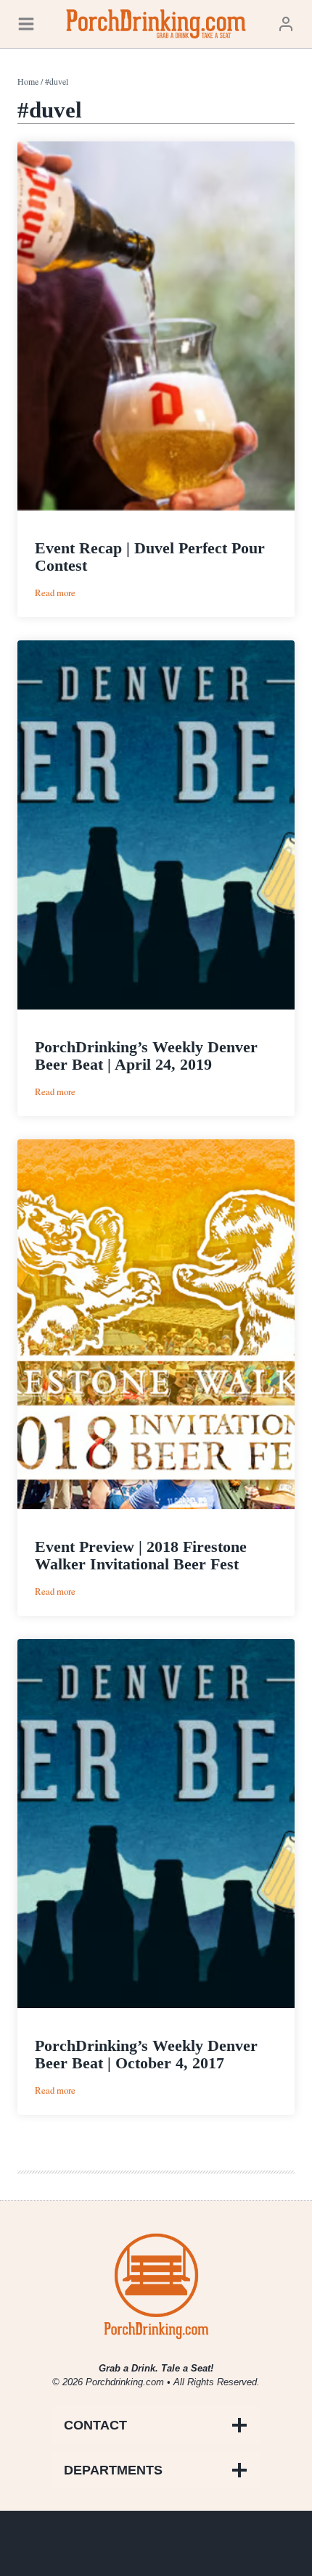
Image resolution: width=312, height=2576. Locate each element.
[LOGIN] (286, 24)
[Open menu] (26, 24)
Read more (55, 593)
